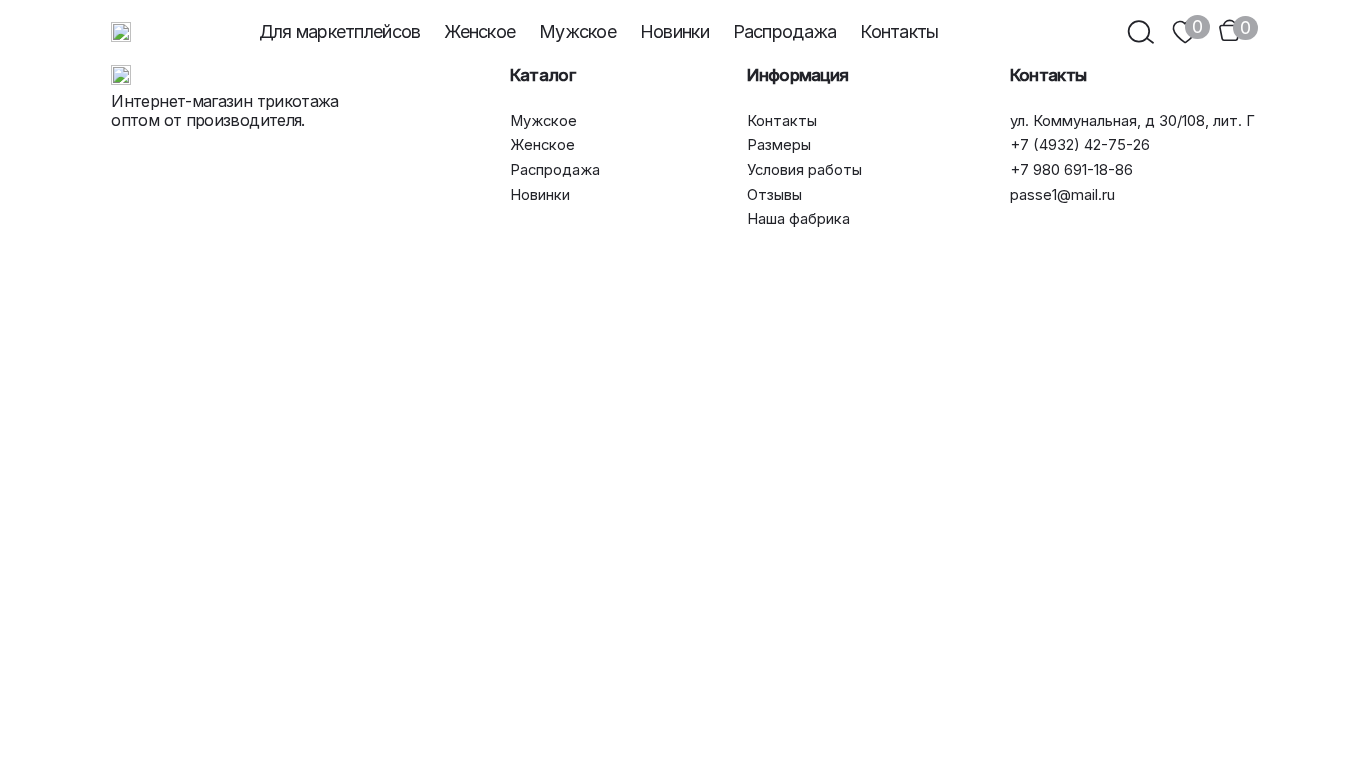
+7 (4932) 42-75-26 (1080, 145)
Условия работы (804, 170)
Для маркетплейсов (340, 31)
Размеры (779, 145)
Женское (479, 31)
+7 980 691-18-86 (1071, 170)
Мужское (577, 31)
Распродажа (785, 31)
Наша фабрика (798, 219)
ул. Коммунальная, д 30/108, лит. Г (1132, 121)
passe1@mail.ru (1062, 195)
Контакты (899, 31)
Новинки (674, 31)
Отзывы (774, 195)
